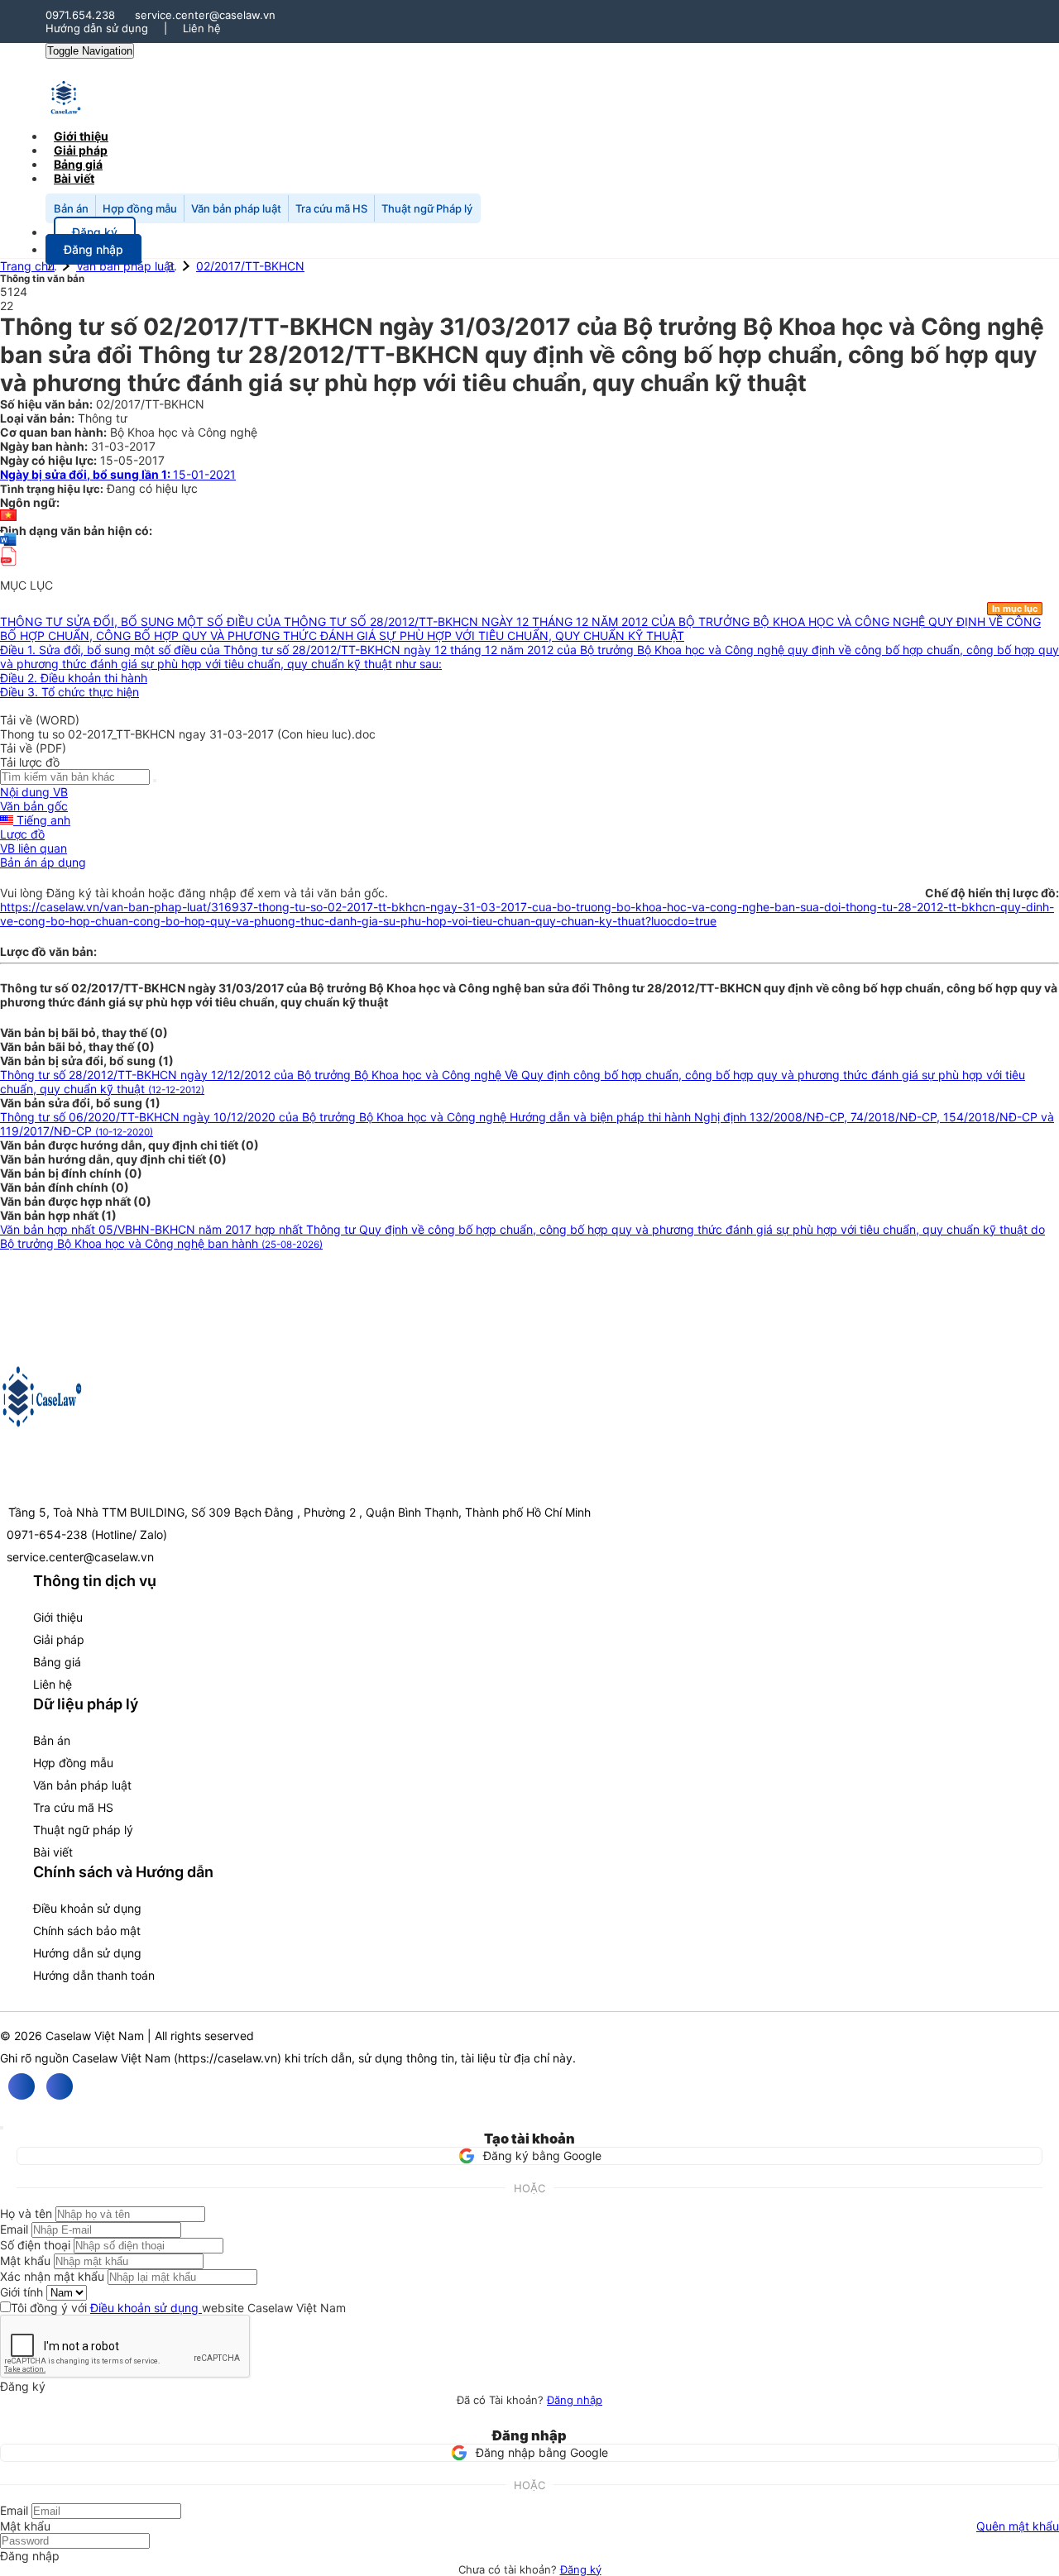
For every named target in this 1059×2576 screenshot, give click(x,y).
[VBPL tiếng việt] (8, 516)
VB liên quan (34, 848)
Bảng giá (57, 1662)
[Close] (2, 2128)
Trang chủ (27, 266)
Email (14, 2229)
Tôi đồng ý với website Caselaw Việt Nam (178, 2308)
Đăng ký (581, 2569)
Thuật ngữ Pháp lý (427, 208)
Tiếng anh (42, 820)
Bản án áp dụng (43, 862)
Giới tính (22, 2292)
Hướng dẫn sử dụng (97, 28)
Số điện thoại (35, 2245)
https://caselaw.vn (228, 2058)
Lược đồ (22, 834)
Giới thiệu (58, 1617)
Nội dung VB (34, 792)
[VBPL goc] (8, 571)
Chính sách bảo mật (87, 1931)
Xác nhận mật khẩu (52, 2276)
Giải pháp (59, 1639)
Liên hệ (202, 28)
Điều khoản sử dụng (87, 1908)
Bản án (71, 208)
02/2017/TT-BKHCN (250, 266)
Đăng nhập (575, 2400)
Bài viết (74, 178)
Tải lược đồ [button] (30, 762)
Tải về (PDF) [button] (33, 748)
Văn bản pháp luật (236, 208)
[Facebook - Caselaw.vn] (22, 2086)
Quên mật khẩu (1018, 2526)
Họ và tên (26, 2213)
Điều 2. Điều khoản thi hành (74, 678)
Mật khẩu (25, 2261)
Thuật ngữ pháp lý (83, 1830)
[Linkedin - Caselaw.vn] (60, 2086)
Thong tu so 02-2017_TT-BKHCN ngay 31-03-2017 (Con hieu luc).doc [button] (188, 734)
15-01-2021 (118, 474)
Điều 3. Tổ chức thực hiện (69, 692)
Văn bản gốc (34, 806)
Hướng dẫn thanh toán (94, 1975)
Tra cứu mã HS (331, 208)
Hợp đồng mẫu (140, 208)
